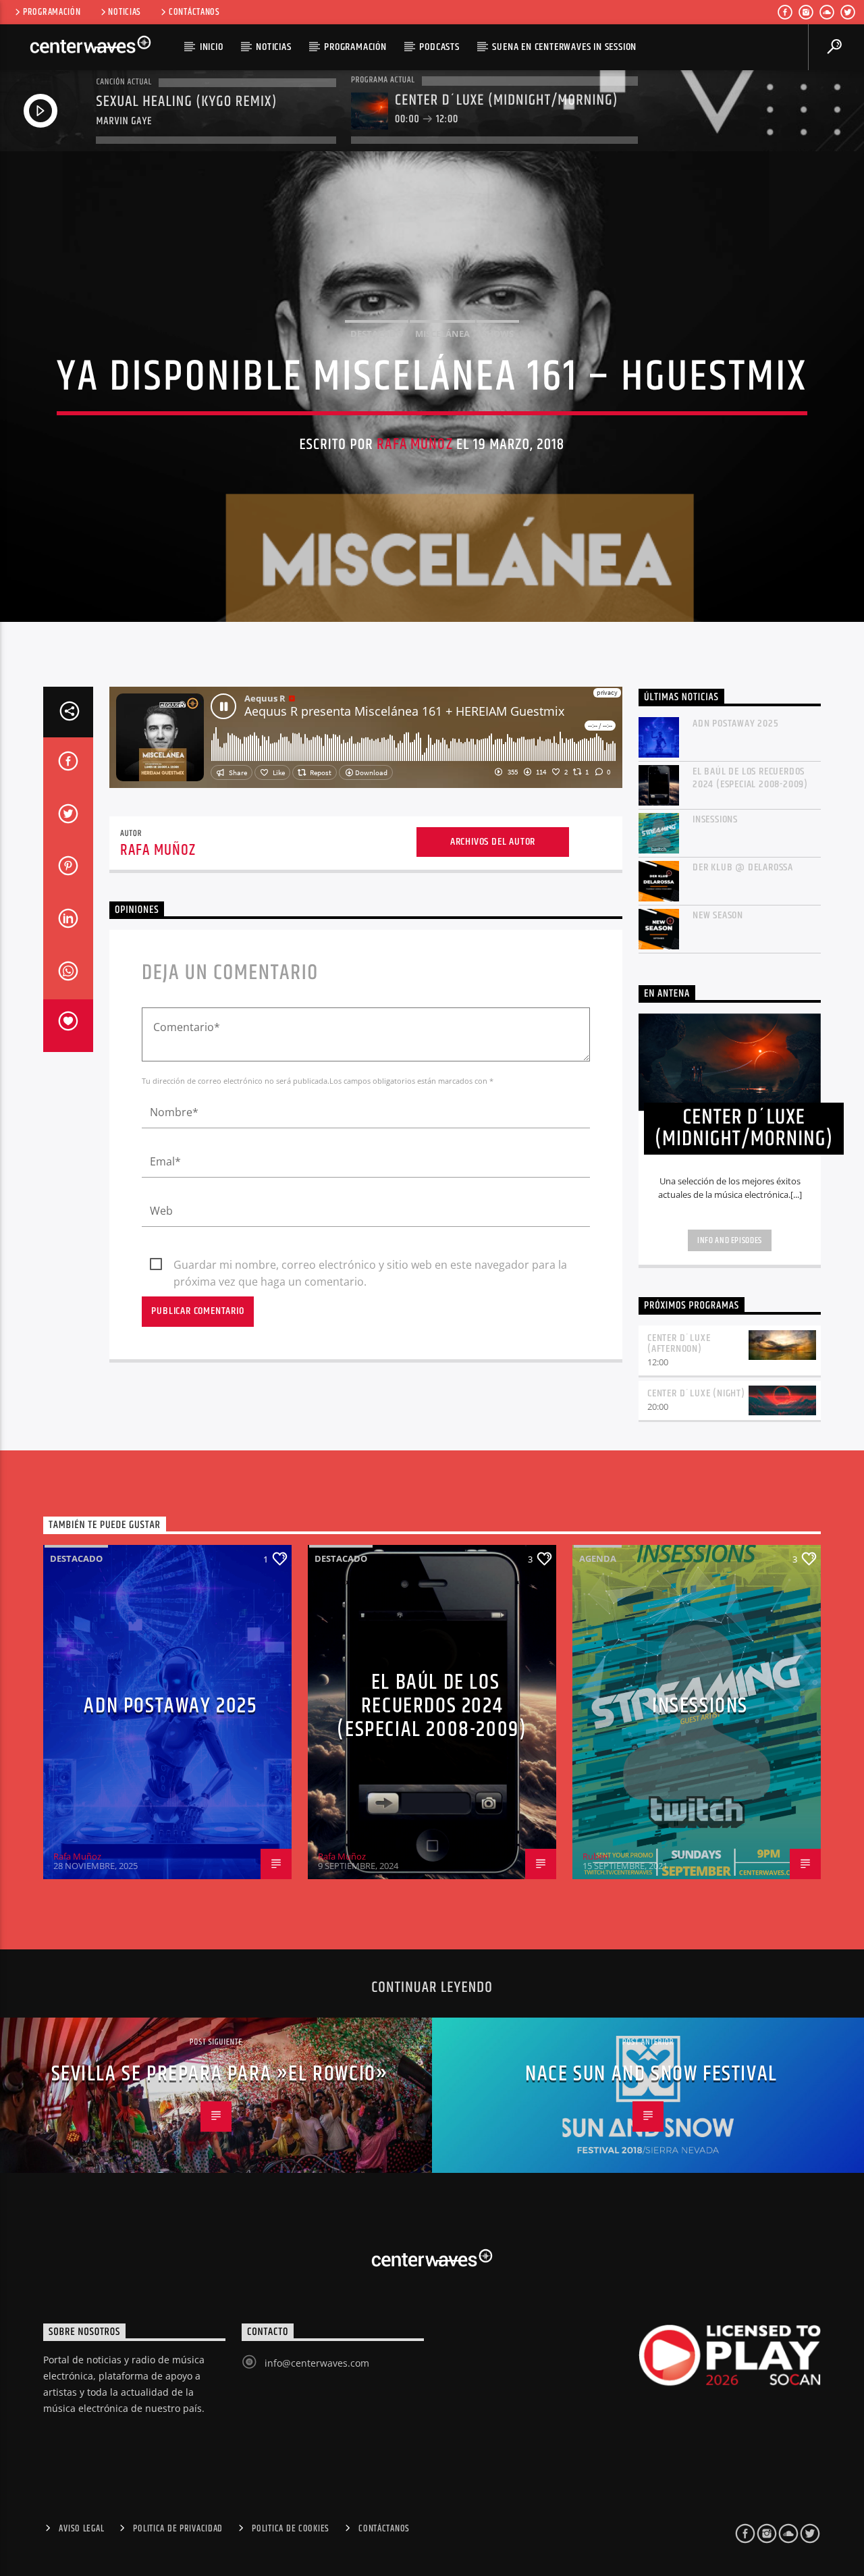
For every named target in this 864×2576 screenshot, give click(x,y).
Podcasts (439, 47)
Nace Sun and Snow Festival (651, 2074)
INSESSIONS (715, 819)
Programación (52, 12)
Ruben (596, 1856)
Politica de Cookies (291, 2529)
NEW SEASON (718, 915)
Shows (498, 334)
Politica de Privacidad (178, 2529)
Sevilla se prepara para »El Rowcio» (220, 2074)
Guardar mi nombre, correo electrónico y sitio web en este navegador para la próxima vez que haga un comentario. (370, 1265)
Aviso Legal (81, 2529)
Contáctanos (194, 12)
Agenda (598, 1558)
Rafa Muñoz (414, 445)
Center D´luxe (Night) (696, 1393)
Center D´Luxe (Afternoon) (679, 1344)
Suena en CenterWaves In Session (564, 47)
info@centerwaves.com (317, 2363)
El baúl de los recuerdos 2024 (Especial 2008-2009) (750, 778)
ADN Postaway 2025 (736, 724)
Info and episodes (730, 1240)
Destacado (377, 334)
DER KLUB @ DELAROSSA (743, 867)
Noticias (125, 12)
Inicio (212, 47)
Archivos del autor (493, 842)
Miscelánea (442, 334)
